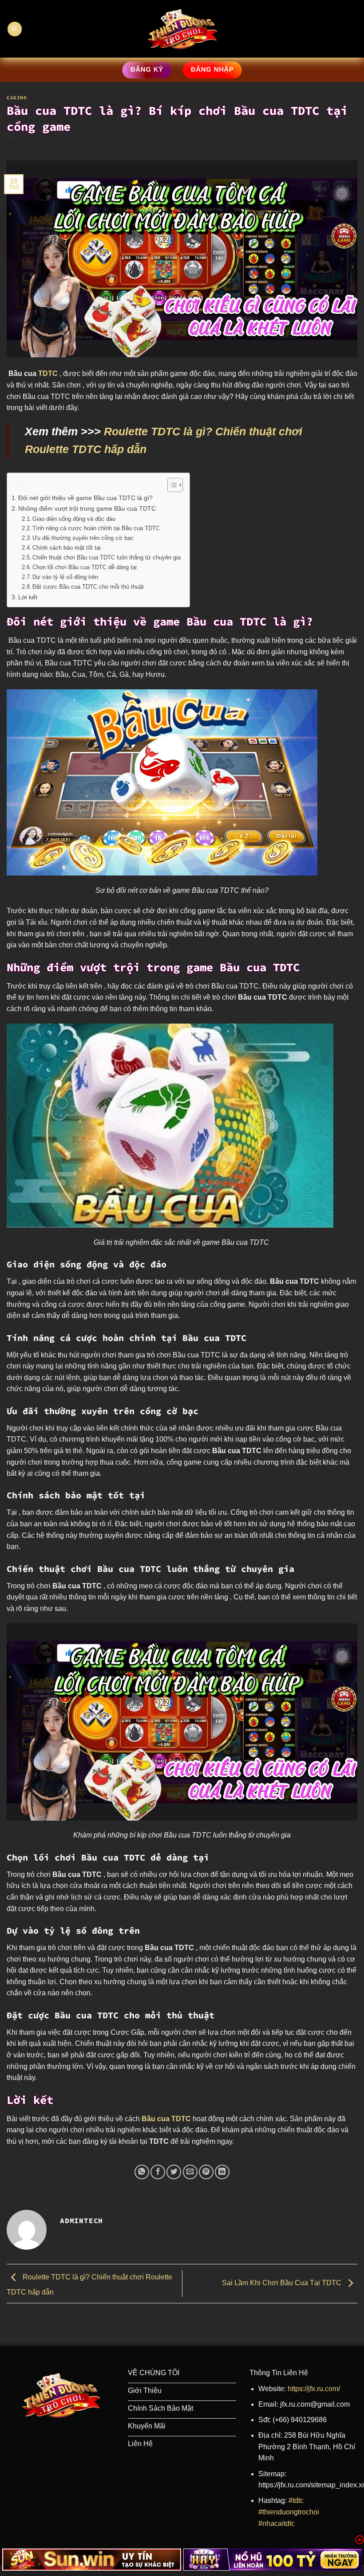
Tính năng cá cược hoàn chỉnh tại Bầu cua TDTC (97, 528)
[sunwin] (92, 2560)
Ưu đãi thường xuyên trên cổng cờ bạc (83, 538)
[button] (14, 29)
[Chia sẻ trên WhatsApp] (142, 2172)
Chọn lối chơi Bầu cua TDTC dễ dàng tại (85, 567)
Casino (17, 98)
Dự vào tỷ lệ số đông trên (66, 577)
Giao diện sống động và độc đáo (74, 519)
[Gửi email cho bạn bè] (190, 2172)
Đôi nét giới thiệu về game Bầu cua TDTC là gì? (85, 498)
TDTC (49, 373)
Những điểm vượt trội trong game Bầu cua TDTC (88, 508)
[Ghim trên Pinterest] (206, 2172)
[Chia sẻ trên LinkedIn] (222, 2172)
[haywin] (273, 2560)
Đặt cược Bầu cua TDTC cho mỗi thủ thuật (88, 587)
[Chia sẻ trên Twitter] (174, 2172)
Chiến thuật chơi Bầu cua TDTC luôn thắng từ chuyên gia (107, 557)
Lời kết (28, 597)
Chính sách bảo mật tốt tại (67, 548)
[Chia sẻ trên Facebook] (158, 2172)
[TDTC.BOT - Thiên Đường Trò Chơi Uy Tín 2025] (182, 29)
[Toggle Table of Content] (171, 485)
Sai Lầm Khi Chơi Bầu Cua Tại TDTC (283, 2283)
